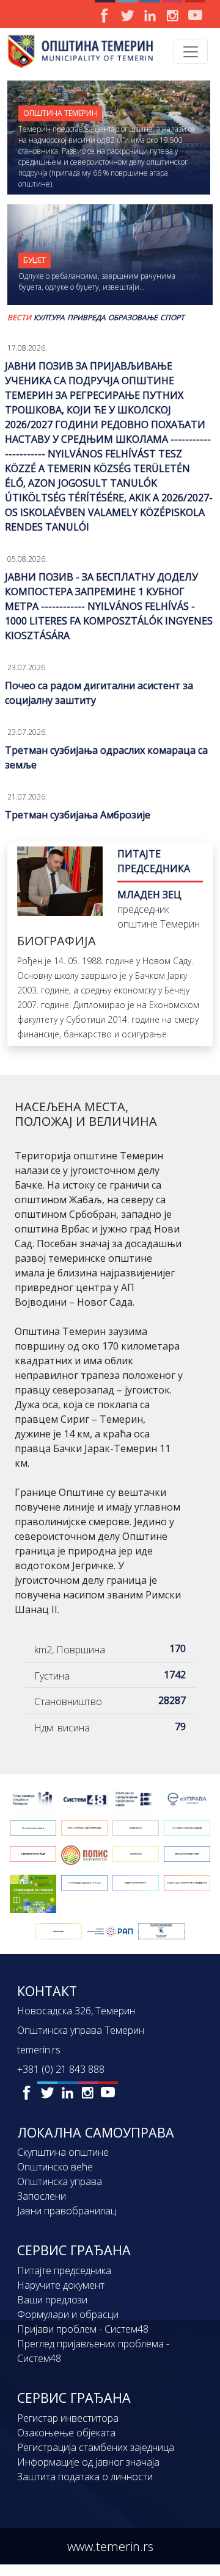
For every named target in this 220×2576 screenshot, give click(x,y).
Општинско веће (55, 2167)
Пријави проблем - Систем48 (83, 2329)
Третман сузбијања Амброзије (78, 815)
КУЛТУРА (49, 317)
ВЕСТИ (19, 317)
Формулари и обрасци (68, 2314)
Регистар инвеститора (68, 2418)
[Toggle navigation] (191, 52)
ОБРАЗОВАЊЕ (133, 317)
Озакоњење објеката (66, 2433)
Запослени (42, 2196)
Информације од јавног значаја (88, 2462)
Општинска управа (60, 2181)
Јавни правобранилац (67, 2211)
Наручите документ (61, 2285)
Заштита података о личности (85, 2477)
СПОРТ (172, 317)
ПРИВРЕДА (86, 317)
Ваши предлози (52, 2300)
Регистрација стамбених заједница (96, 2447)
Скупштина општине (63, 2152)
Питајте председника (64, 2270)
